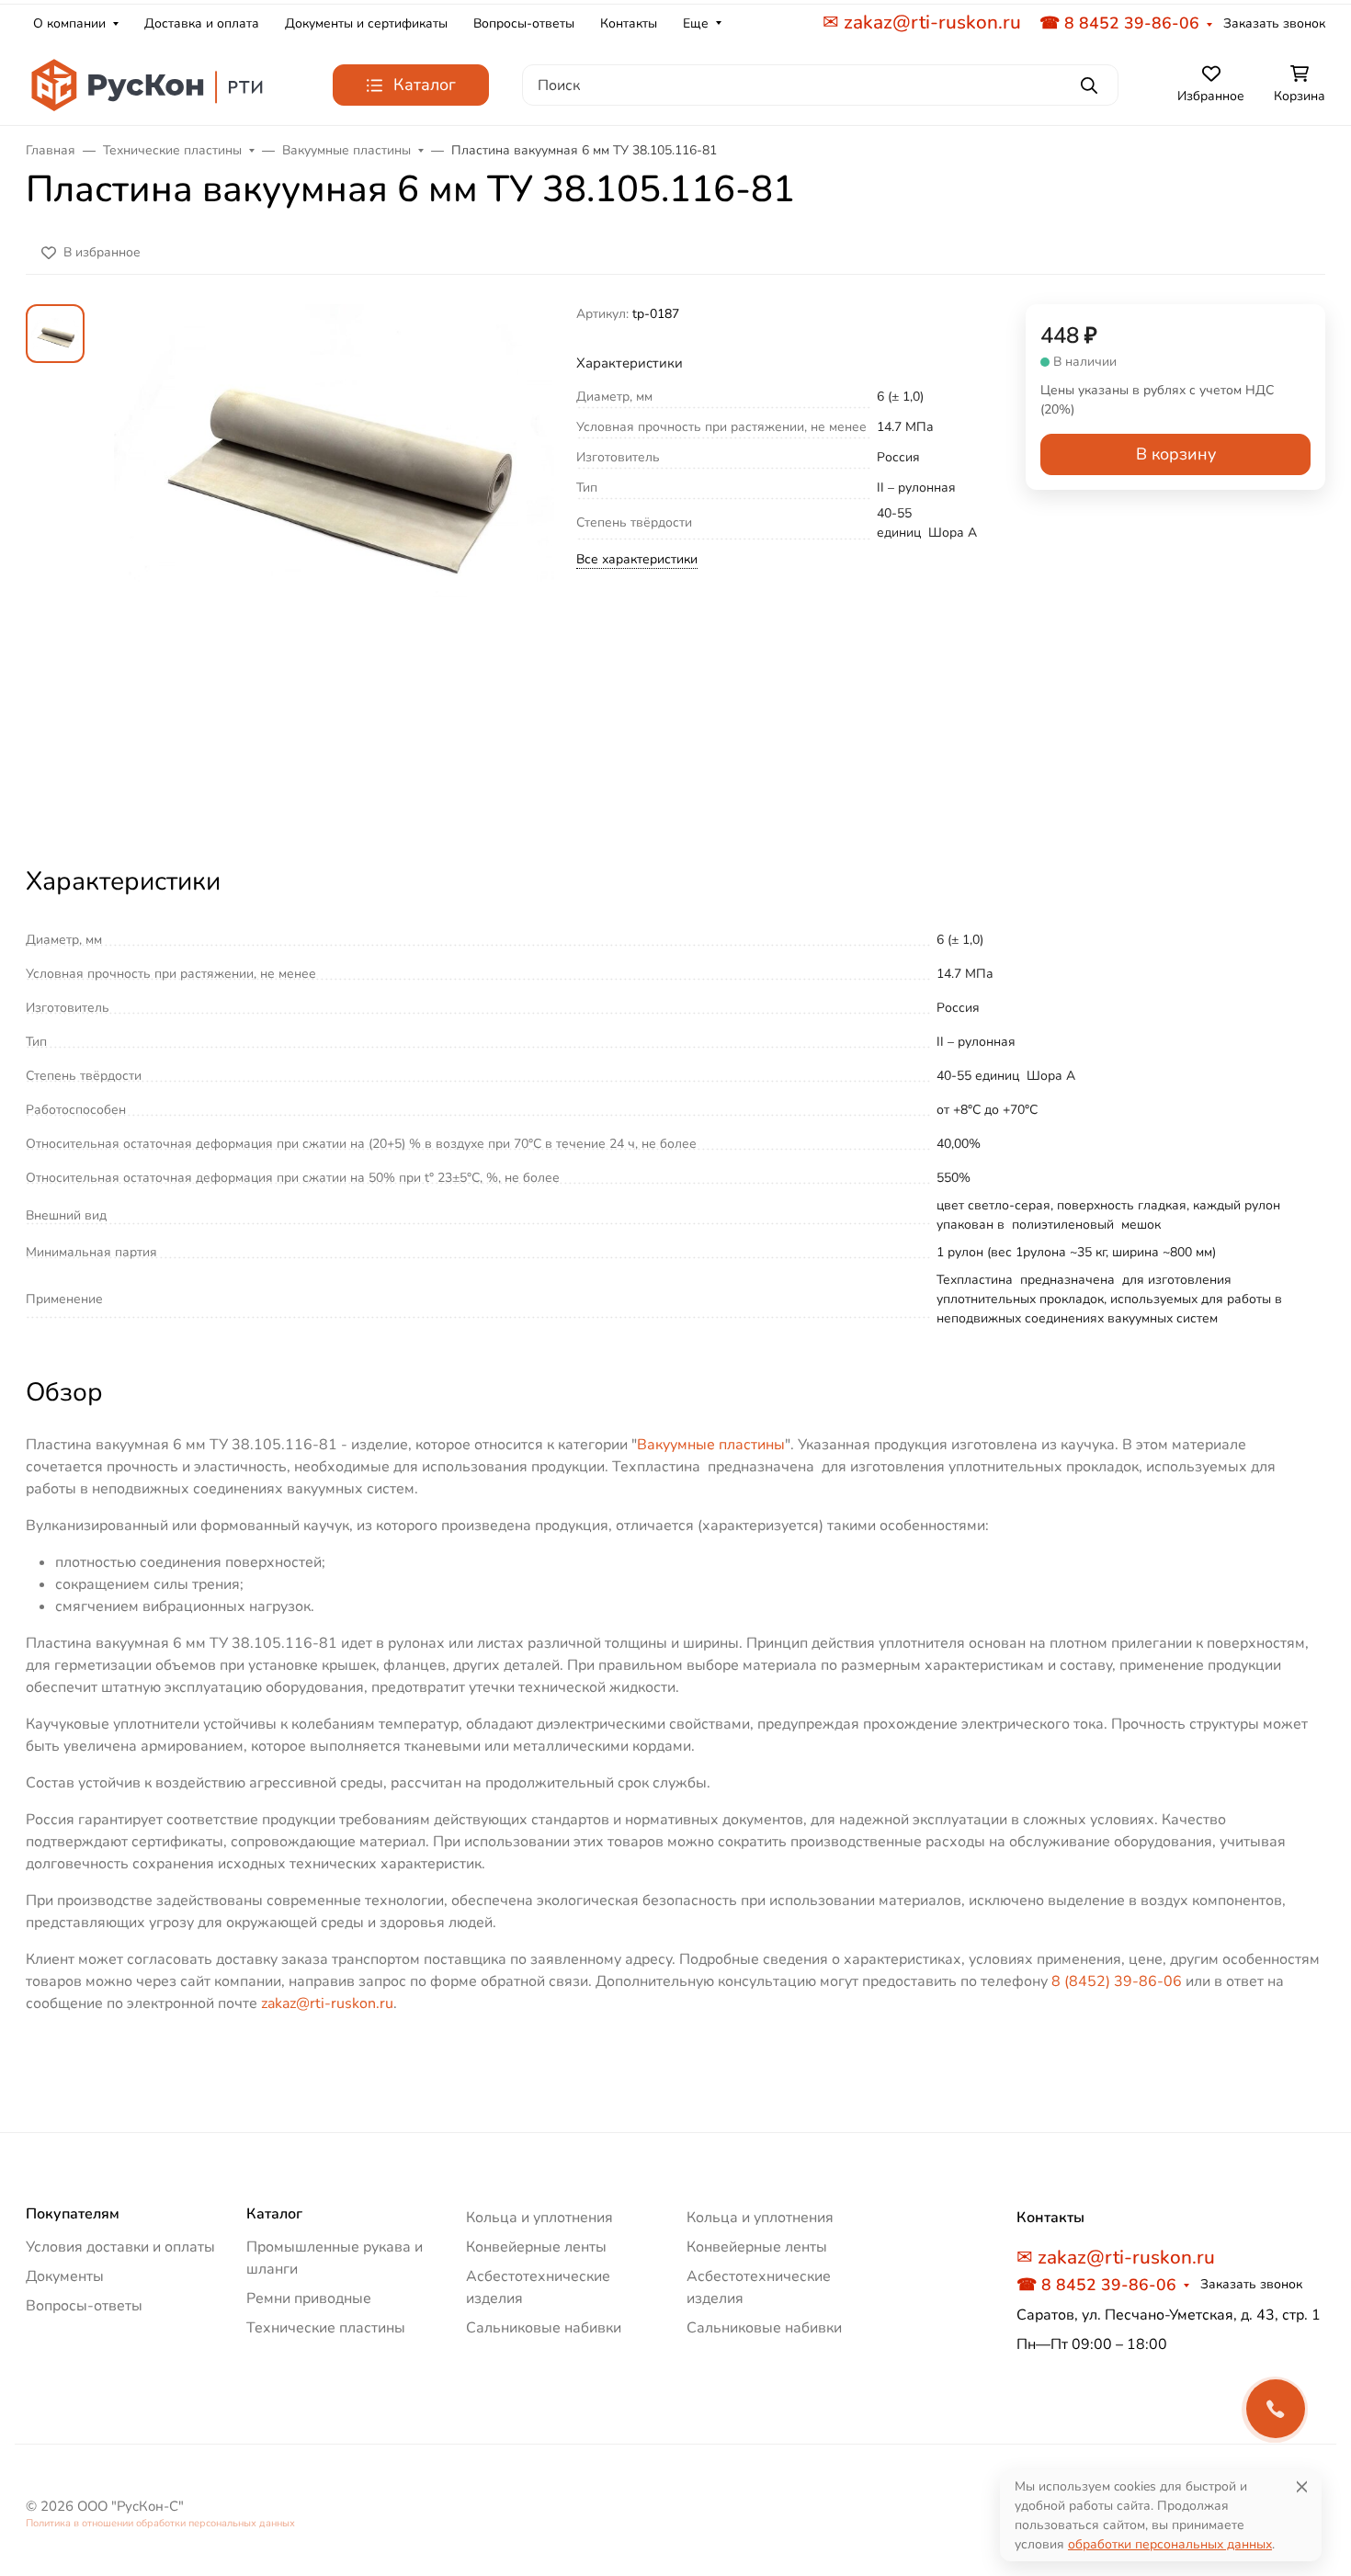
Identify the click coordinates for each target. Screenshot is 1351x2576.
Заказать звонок (1274, 23)
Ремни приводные (309, 2298)
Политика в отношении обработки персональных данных (160, 2523)
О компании (69, 23)
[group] (334, 568)
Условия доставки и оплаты (120, 2247)
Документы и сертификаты (366, 23)
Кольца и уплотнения (539, 2218)
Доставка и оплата (202, 23)
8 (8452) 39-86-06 (1117, 1981)
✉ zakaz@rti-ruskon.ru (922, 22)
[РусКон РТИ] (150, 85)
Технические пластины (326, 2328)
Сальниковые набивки (544, 2328)
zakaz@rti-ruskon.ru (327, 2003)
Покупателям (73, 2214)
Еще (696, 23)
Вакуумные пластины (711, 1445)
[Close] (1302, 2486)
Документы (65, 2276)
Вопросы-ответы (524, 23)
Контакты (629, 23)
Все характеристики (637, 559)
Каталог (274, 2214)
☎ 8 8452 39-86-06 (1119, 23)
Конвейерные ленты (536, 2247)
